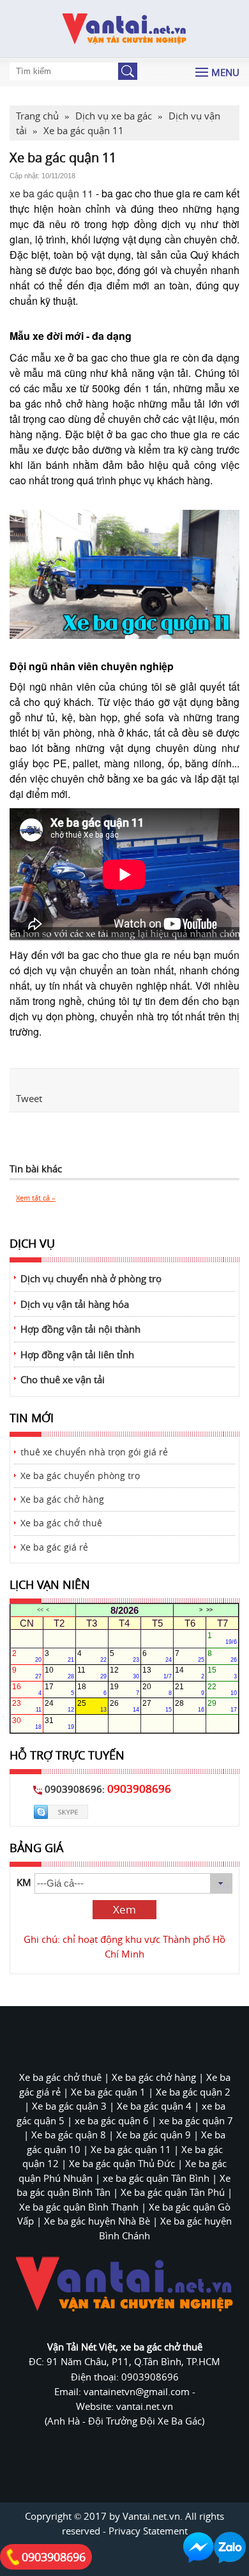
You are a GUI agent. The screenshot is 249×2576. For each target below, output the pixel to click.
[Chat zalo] (230, 2548)
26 (124, 1706)
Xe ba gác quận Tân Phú (173, 2192)
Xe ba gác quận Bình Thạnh (79, 2207)
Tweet (29, 1098)
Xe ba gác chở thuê (61, 1523)
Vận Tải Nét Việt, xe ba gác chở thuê (125, 2347)
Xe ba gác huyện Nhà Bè (97, 2221)
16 (27, 1689)
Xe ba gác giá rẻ (54, 1547)
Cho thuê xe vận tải (63, 1379)
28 (190, 1706)
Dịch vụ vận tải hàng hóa (75, 1304)
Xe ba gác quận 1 (108, 2092)
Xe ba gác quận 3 (69, 2106)
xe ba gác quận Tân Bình (156, 2178)
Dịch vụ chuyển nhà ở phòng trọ (91, 1278)
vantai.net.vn (145, 2406)
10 (59, 1673)
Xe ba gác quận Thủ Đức (122, 2163)
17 (59, 1689)
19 (124, 1689)
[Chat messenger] (199, 2548)
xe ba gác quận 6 (112, 2120)
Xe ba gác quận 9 (154, 2135)
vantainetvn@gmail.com (138, 2391)
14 (190, 1673)
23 (27, 1706)
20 (157, 1689)
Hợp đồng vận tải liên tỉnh (77, 1354)
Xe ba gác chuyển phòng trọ (80, 1476)
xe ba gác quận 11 (51, 193)
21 (190, 1689)
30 (27, 1723)
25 (92, 1706)
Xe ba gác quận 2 (193, 2092)
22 (222, 1689)
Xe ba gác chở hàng (62, 1499)
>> (209, 1610)
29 (222, 1706)
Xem (124, 1910)
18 (92, 1689)
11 (92, 1673)
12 (124, 1673)
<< (40, 1610)
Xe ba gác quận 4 (154, 2106)
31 (59, 1723)
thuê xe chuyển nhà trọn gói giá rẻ (94, 1452)
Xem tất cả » (36, 1198)
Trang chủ (37, 116)
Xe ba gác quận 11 (131, 2149)
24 (59, 1706)
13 (157, 1673)
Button (128, 71)
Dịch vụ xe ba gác (114, 116)
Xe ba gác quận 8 (69, 2135)
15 (222, 1673)
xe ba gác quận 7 (196, 2120)
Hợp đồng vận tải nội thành (80, 1329)
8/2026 (124, 1610)
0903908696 (54, 2557)
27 (157, 1706)
